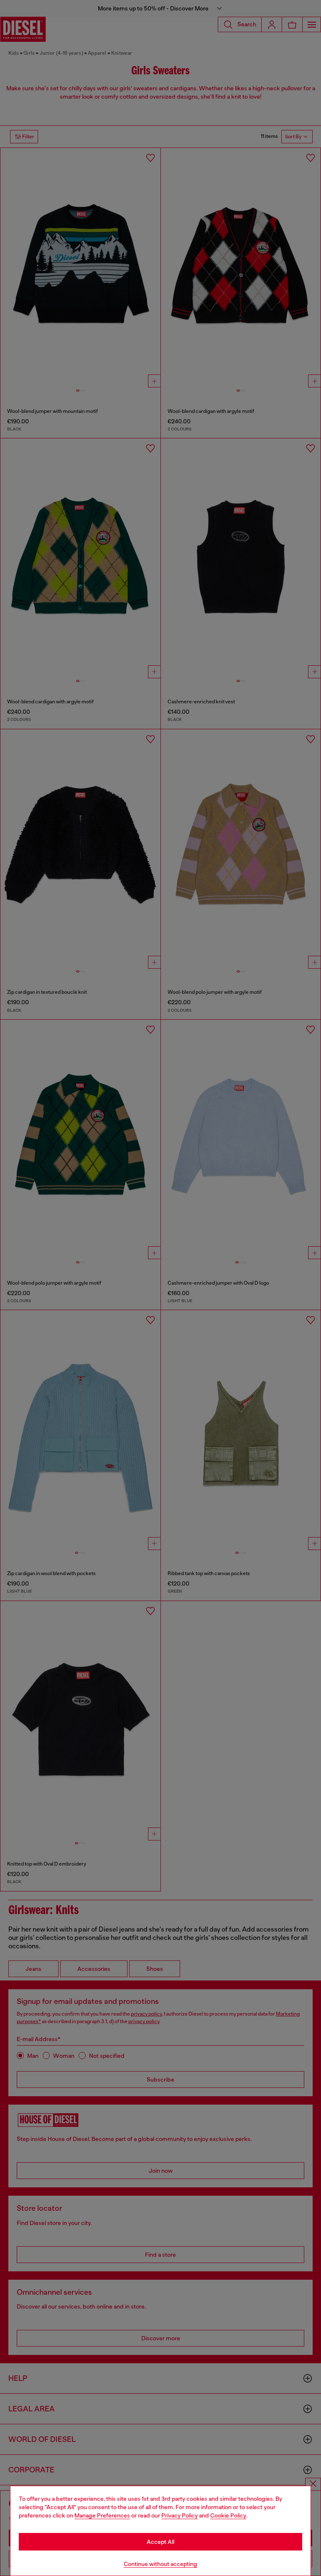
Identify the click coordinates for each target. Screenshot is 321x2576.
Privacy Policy (180, 2515)
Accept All (160, 2542)
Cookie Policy (228, 2515)
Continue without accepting (160, 2564)
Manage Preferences (102, 2515)
